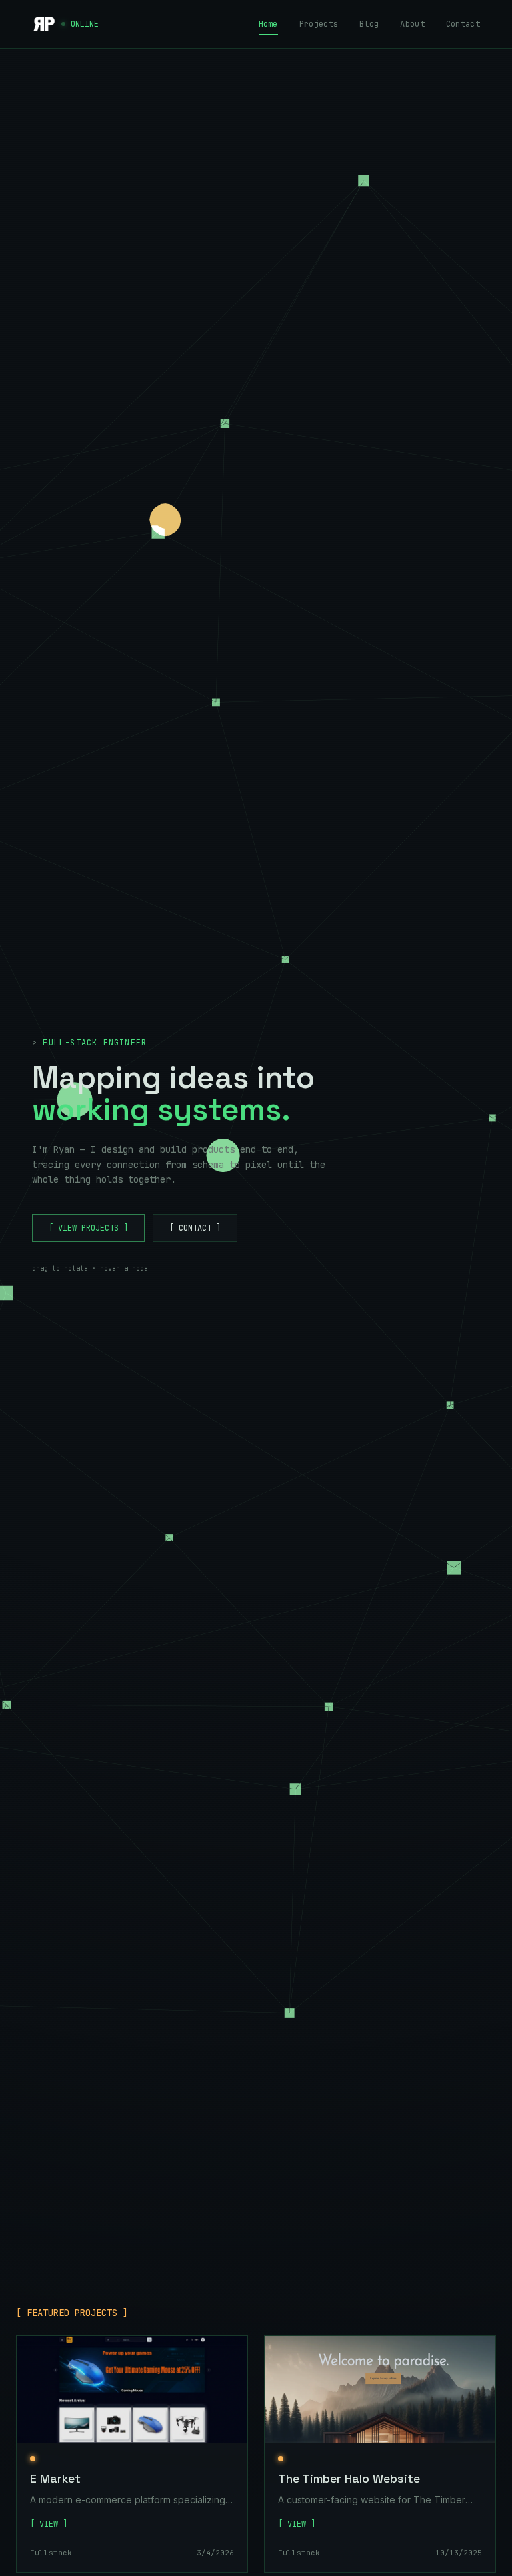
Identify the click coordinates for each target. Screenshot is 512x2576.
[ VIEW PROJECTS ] (88, 1228)
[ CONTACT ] (195, 1228)
